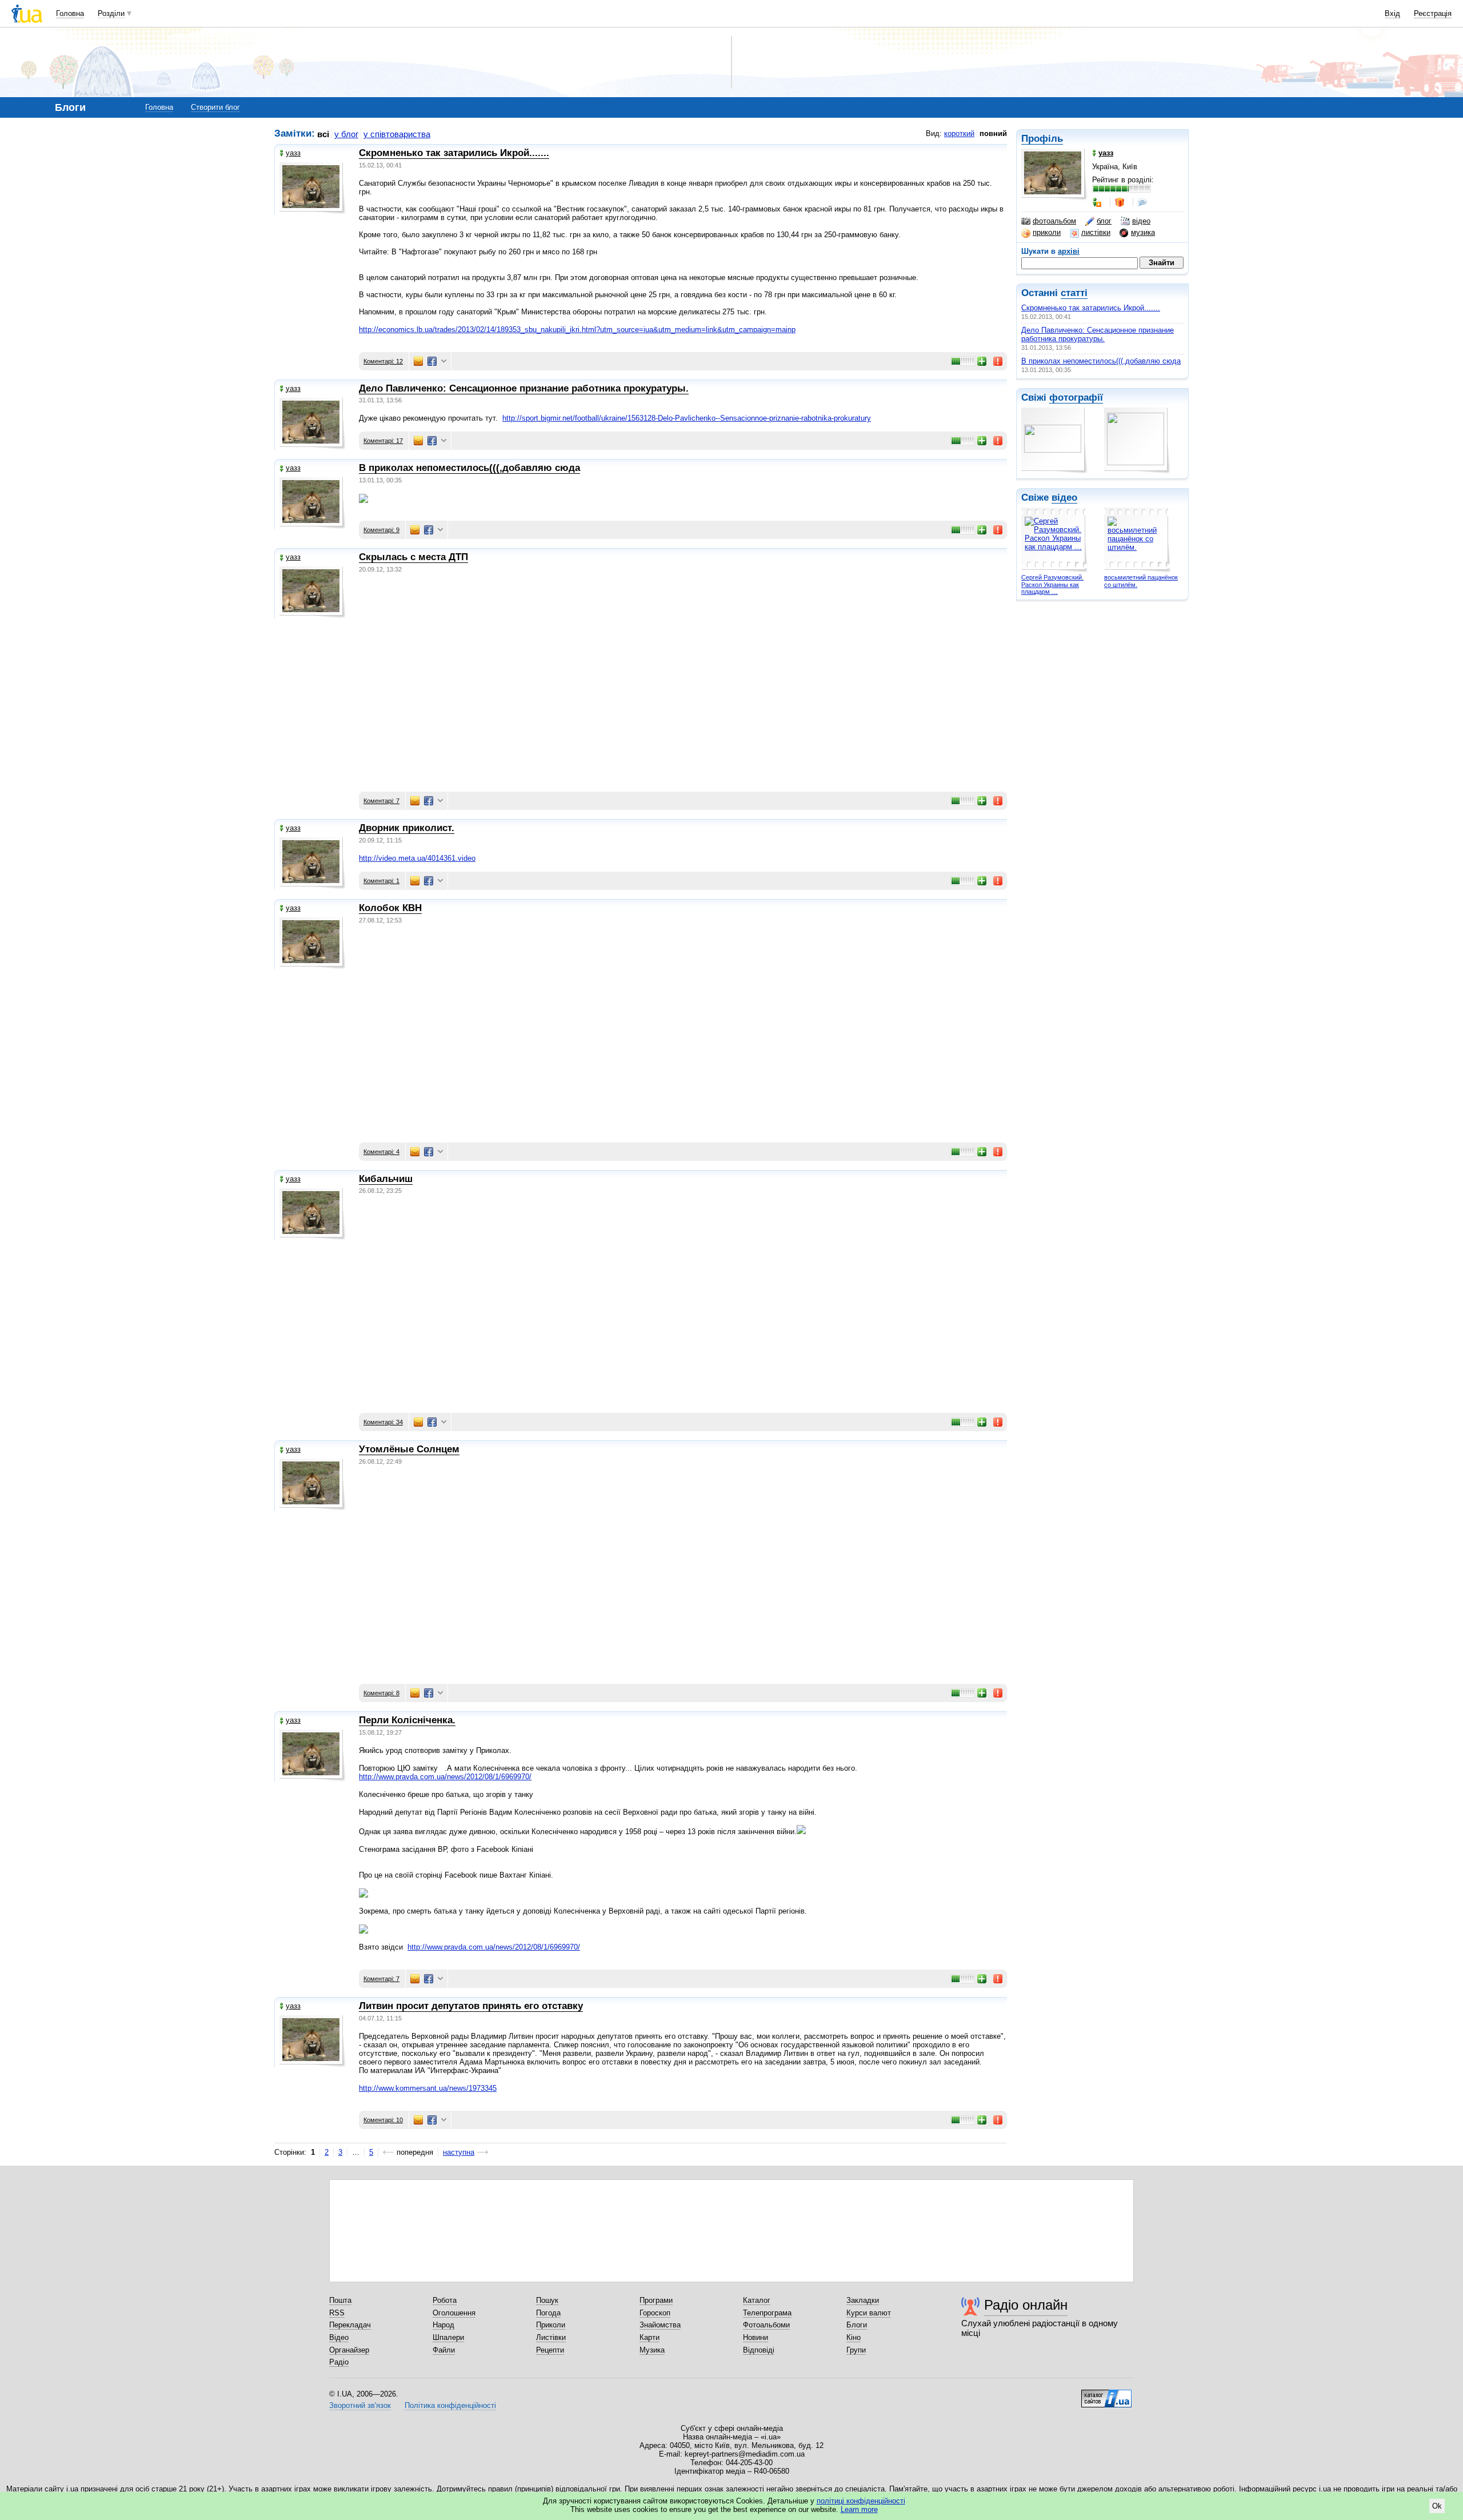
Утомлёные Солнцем (409, 1449)
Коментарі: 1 (381, 881)
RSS (337, 2313)
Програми (656, 2300)
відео (1141, 221)
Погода (548, 2313)
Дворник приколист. (407, 828)
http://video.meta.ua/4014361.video (417, 858)
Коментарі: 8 (381, 1693)
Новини (756, 2337)
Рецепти (550, 2350)
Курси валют (869, 2313)
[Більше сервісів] (444, 362)
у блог (346, 134)
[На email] (418, 361)
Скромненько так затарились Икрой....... (1091, 308)
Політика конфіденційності (450, 2405)
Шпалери (448, 2337)
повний (993, 133)
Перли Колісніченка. (407, 1720)
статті (1074, 293)
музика (1143, 232)
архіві (1069, 251)
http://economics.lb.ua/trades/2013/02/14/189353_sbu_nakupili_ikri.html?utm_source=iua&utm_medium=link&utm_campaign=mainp (577, 330)
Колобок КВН (390, 908)
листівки (1096, 232)
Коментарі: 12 (383, 361)
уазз (293, 153)
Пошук (547, 2300)
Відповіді (759, 2350)
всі (323, 134)
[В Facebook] (432, 361)
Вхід (1392, 13)
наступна (459, 2152)
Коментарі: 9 (381, 530)
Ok (1437, 2506)
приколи (1047, 232)
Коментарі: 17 (383, 441)
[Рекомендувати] (982, 361)
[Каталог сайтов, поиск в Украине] (1106, 2394)
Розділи (111, 13)
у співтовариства (397, 134)
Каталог (757, 2300)
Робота (445, 2300)
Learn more (859, 2509)
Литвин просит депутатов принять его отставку (471, 2006)
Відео (339, 2337)
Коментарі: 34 (383, 1422)
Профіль (1042, 139)
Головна (70, 13)
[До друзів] (1098, 202)
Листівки (551, 2337)
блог (1104, 221)
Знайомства (660, 2325)
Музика (652, 2350)
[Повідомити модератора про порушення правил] (998, 361)
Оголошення (454, 2313)
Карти (649, 2337)
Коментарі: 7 (381, 801)
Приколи (551, 2325)
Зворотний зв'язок (360, 2405)
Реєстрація (1433, 13)
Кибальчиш (386, 1179)
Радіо (339, 2362)
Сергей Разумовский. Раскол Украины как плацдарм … (1052, 584)
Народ (443, 2325)
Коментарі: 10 (383, 2120)
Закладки (863, 2300)
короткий (959, 133)
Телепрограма (767, 2313)
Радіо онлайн (1026, 2305)
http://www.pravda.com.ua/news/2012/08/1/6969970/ (445, 1777)
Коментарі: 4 (381, 1152)
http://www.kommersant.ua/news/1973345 (428, 2088)
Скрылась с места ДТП (413, 557)
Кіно (854, 2337)
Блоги (857, 2325)
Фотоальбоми (766, 2325)
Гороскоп (655, 2313)
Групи (856, 2350)
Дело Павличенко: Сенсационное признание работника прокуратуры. (1098, 334)
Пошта (340, 2300)
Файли (444, 2350)
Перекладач (350, 2325)
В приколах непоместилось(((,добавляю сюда (1101, 361)
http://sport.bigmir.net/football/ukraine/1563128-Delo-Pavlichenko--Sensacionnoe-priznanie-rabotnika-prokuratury (687, 418)
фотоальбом (1054, 221)
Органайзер (349, 2350)
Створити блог (215, 107)
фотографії (1076, 398)
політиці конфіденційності (861, 2501)
